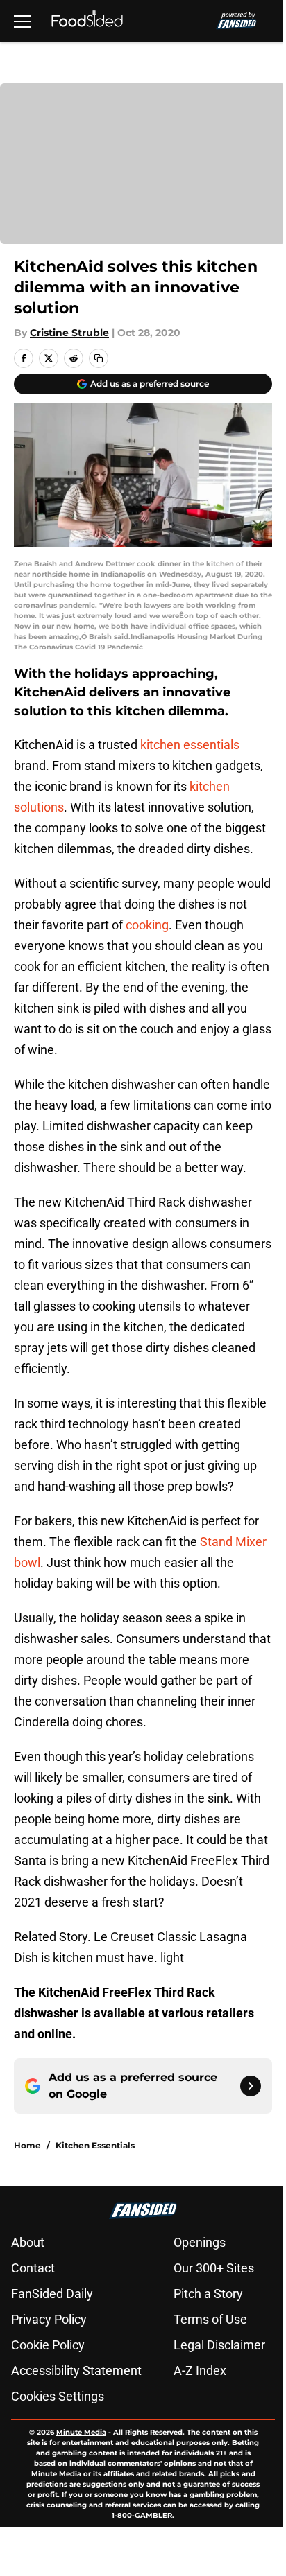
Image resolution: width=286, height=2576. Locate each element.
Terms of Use (210, 2319)
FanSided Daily (52, 2294)
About (28, 2242)
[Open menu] (22, 21)
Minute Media (81, 2432)
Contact (33, 2268)
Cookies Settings (58, 2396)
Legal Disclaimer (219, 2345)
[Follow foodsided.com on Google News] (251, 2086)
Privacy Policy (49, 2319)
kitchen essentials (190, 745)
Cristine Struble (69, 333)
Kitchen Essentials (95, 2145)
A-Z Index (200, 2371)
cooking (147, 925)
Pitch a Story (208, 2294)
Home (27, 2145)
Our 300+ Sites (214, 2268)
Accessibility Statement (76, 2371)
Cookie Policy (48, 2345)
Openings (200, 2242)
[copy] (99, 358)
